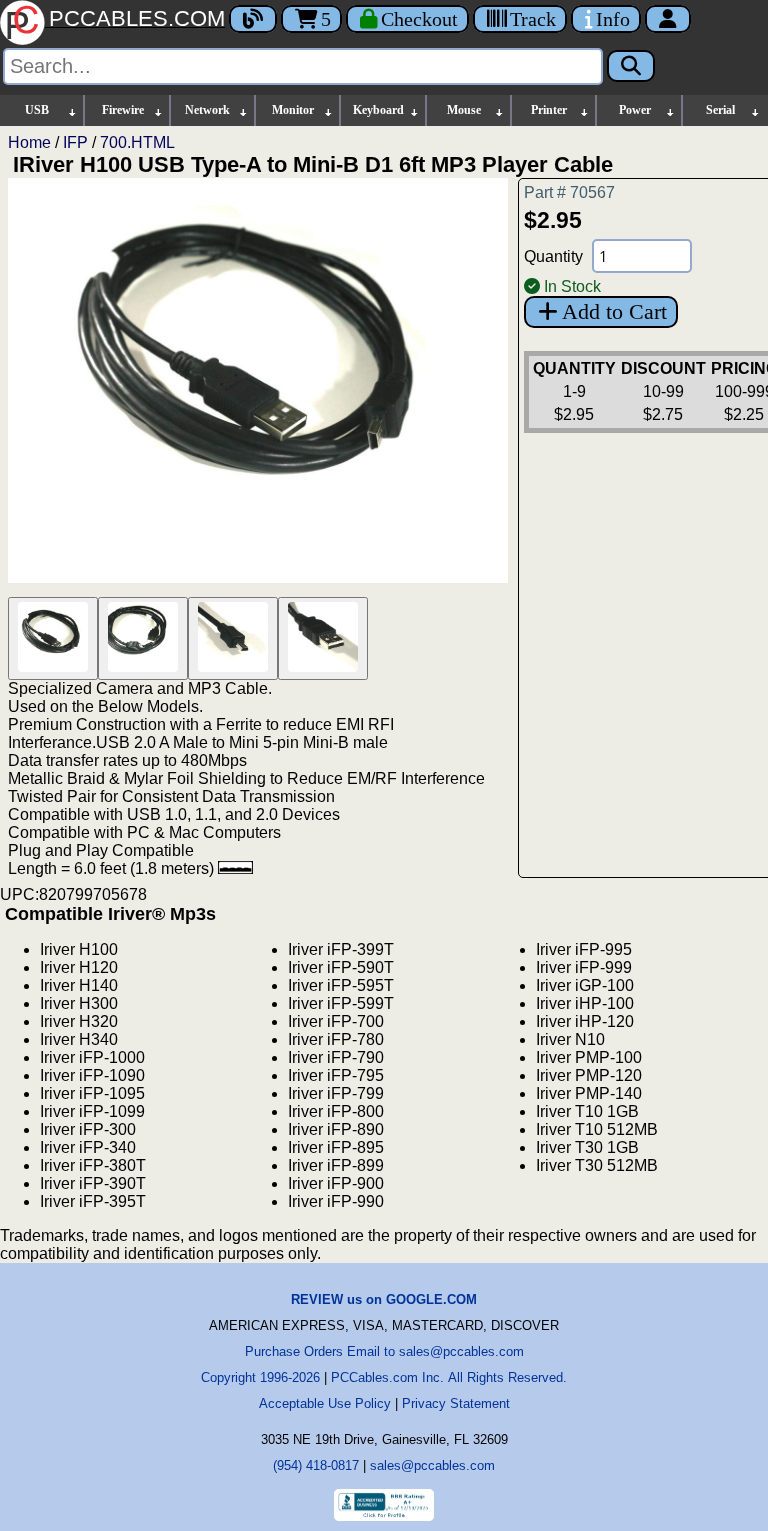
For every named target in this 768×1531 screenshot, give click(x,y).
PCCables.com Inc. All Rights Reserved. (449, 1377)
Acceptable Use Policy (325, 1403)
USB (37, 110)
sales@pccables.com (432, 1465)
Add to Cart (614, 311)
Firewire (123, 110)
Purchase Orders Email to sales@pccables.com (384, 1351)
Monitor (293, 110)
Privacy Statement (456, 1403)
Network (207, 110)
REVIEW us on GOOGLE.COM (384, 1299)
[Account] (668, 19)
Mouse (464, 110)
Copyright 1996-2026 (260, 1377)
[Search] (631, 66)
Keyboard (378, 110)
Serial (720, 110)
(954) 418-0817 (316, 1465)
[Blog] (253, 19)
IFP (75, 142)
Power (635, 110)
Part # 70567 (569, 192)
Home (29, 142)
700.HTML (137, 142)
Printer (549, 110)
